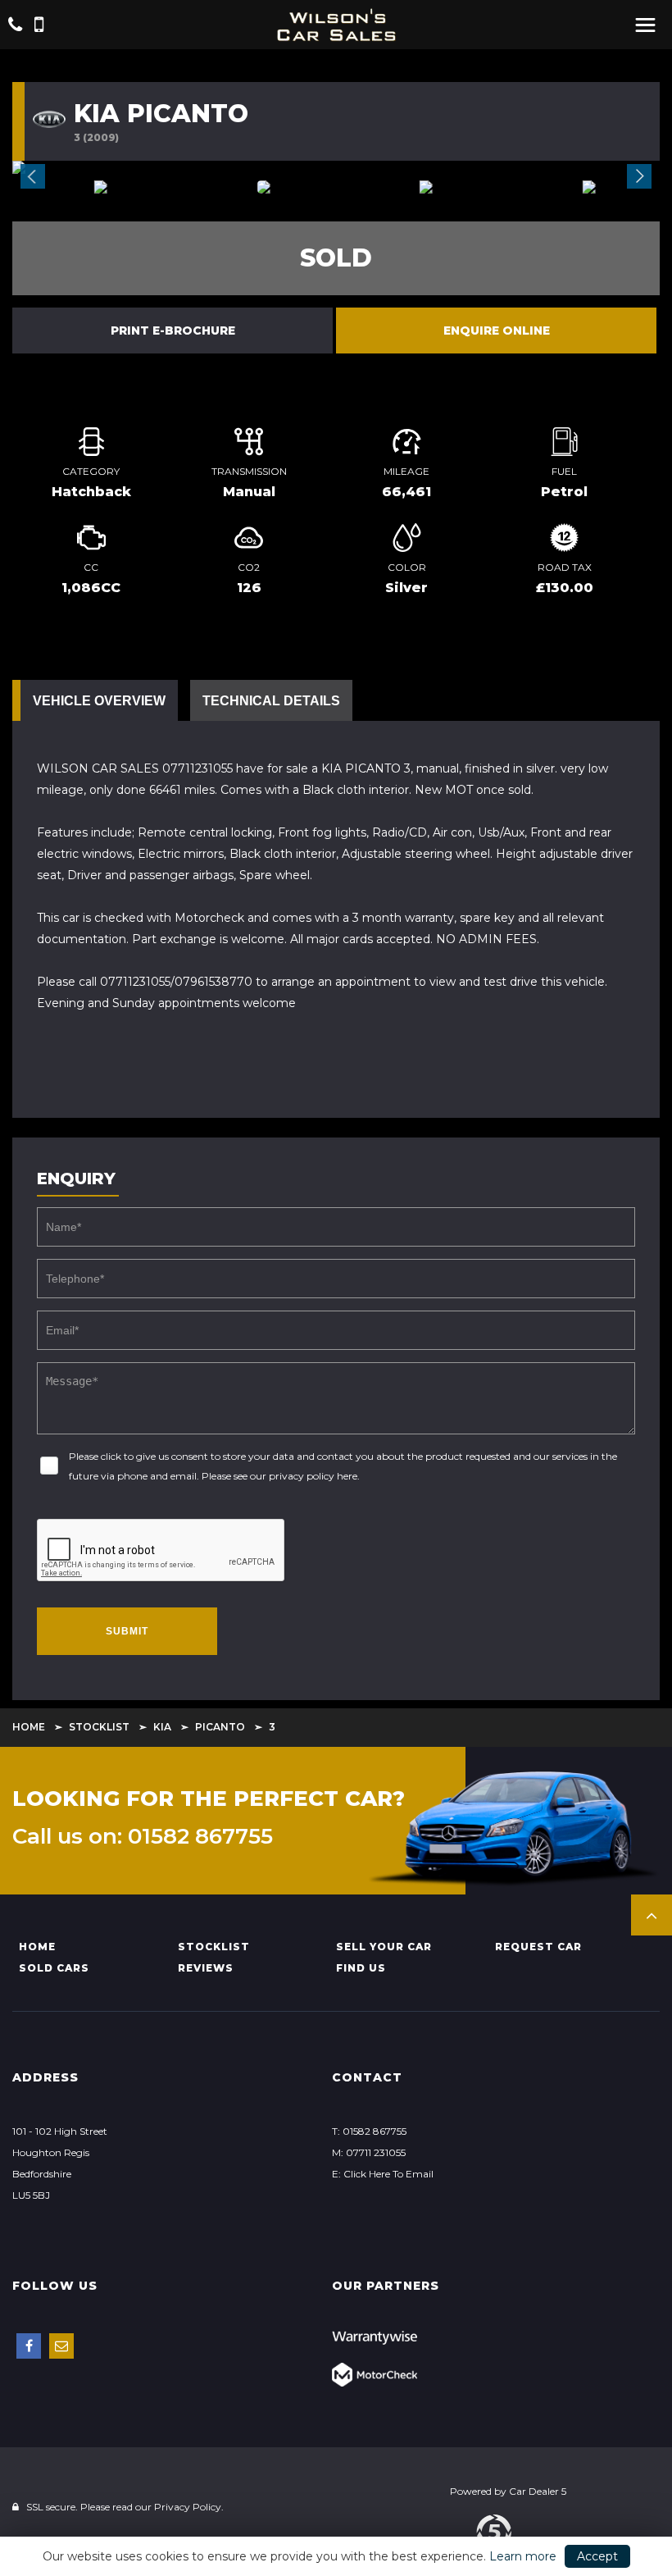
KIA (162, 1727)
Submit (127, 1631)
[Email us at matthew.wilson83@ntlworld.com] (61, 2346)
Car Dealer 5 (538, 2491)
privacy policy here (313, 1476)
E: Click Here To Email (383, 2174)
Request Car (538, 1947)
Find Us (361, 1968)
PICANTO (220, 1727)
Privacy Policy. (189, 2507)
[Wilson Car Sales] (336, 25)
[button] (652, 1915)
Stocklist (99, 1727)
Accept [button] (597, 2556)
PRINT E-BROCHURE (173, 331)
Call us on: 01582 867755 (143, 1836)
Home (29, 1727)
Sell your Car (384, 1947)
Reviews (206, 1968)
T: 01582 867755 (369, 2131)
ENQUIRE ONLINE (497, 331)
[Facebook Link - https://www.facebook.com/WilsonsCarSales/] (29, 2346)
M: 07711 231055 (369, 2152)
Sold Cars (54, 1968)
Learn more (523, 2556)
